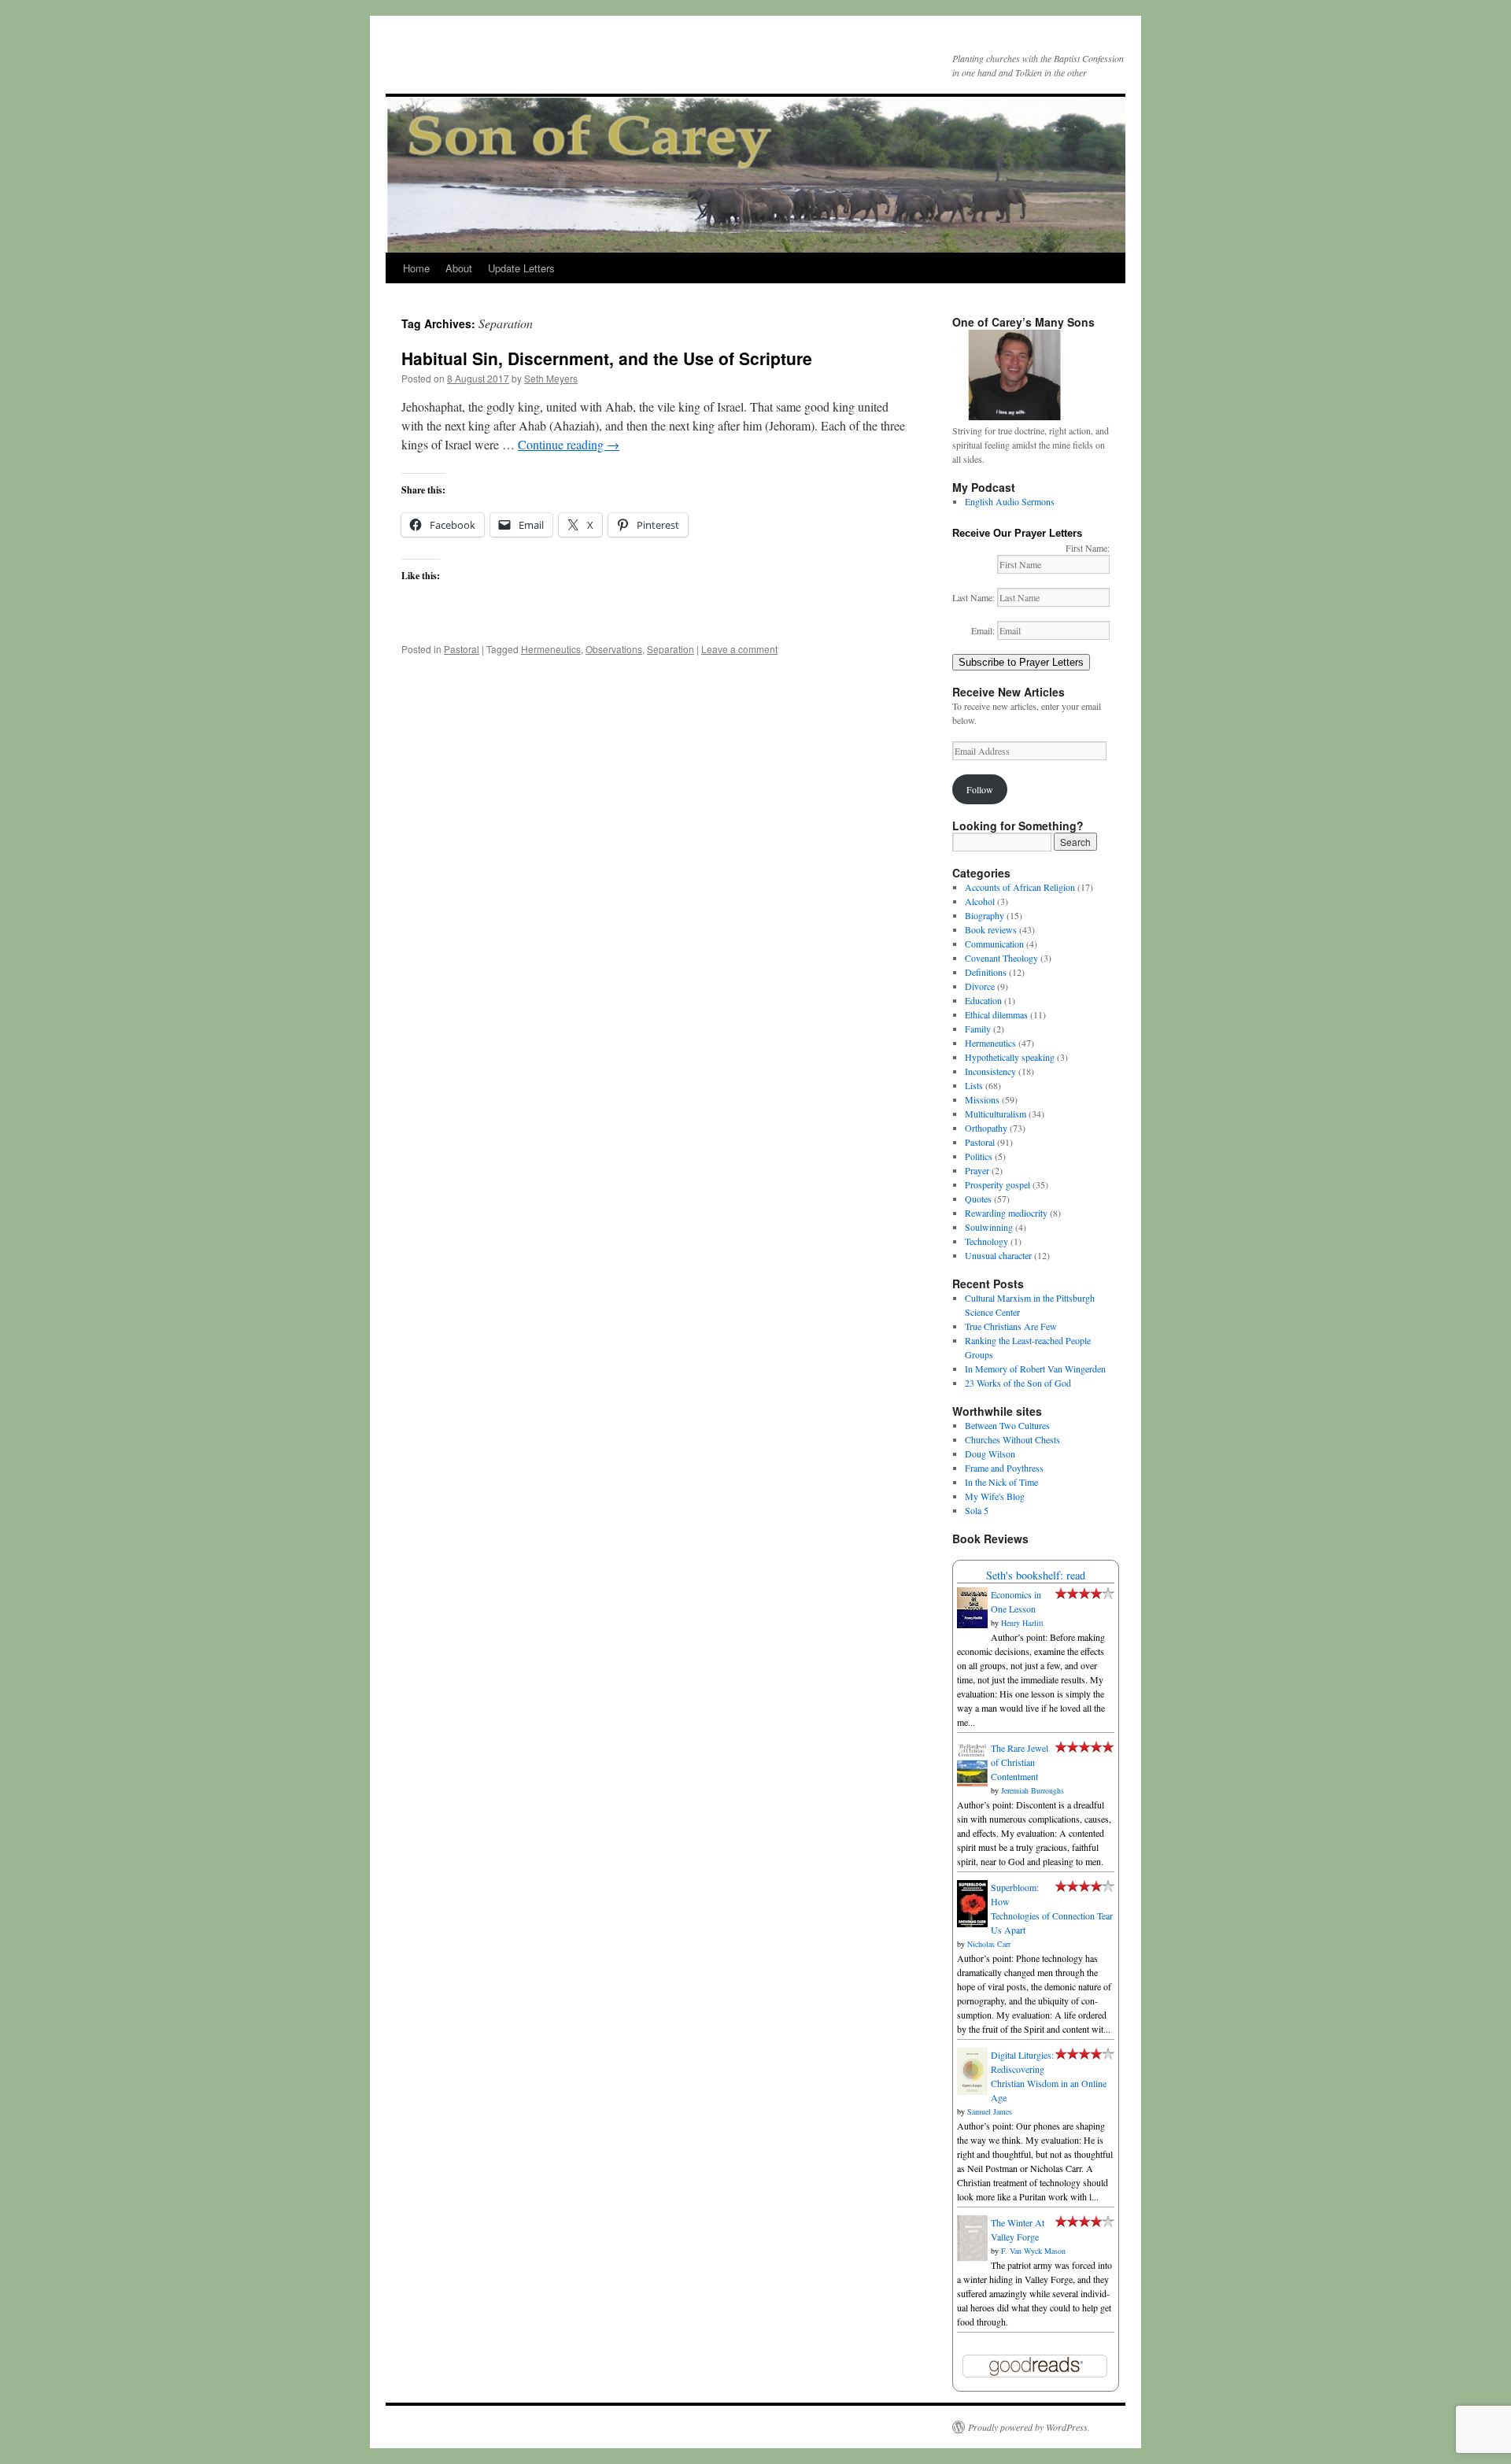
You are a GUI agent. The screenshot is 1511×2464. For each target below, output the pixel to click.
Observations (614, 649)
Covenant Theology (1001, 958)
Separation (671, 649)
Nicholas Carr (989, 1944)
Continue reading (569, 444)
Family (978, 1029)
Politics (979, 1156)
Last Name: (975, 597)
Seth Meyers (551, 378)
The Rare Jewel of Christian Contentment (1020, 1762)
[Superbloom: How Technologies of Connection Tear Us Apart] (972, 1923)
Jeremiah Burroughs (1033, 1790)
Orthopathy (986, 1128)
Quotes (978, 1199)
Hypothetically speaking (1010, 1057)
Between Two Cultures (1007, 1425)
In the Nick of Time (1001, 1482)
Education (983, 1000)
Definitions (986, 972)
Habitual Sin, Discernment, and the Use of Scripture (607, 358)
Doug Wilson (990, 1454)
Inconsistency (990, 1071)
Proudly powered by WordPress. (1029, 2427)
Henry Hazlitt (1022, 1623)
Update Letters (521, 268)
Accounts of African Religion (1020, 887)
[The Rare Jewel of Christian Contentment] (972, 1782)
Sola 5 (977, 1510)
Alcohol (980, 901)
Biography (985, 915)
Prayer (977, 1170)
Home (416, 268)
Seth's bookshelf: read (1036, 1575)
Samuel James (990, 2111)
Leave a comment (739, 649)
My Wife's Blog (995, 1496)
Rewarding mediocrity (1006, 1213)
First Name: (1088, 548)
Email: (984, 630)
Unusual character (998, 1255)
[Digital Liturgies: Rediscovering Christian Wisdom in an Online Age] (972, 2091)
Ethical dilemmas (996, 1014)
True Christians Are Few (1011, 1326)
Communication (994, 944)
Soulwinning (989, 1227)
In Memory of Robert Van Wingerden (1035, 1369)
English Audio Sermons (1010, 501)
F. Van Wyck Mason (1033, 2251)
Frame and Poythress (1004, 1468)
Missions (982, 1099)
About (459, 268)
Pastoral (462, 649)
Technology (986, 1241)
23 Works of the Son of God (1018, 1383)
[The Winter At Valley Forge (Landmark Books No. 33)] (972, 2257)
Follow (980, 789)
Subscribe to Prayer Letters (1021, 662)
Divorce (980, 986)
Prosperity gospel (997, 1184)
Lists (974, 1085)
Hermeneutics (551, 649)
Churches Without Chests (1012, 1439)
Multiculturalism (996, 1114)
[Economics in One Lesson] (972, 1624)
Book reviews (991, 929)
